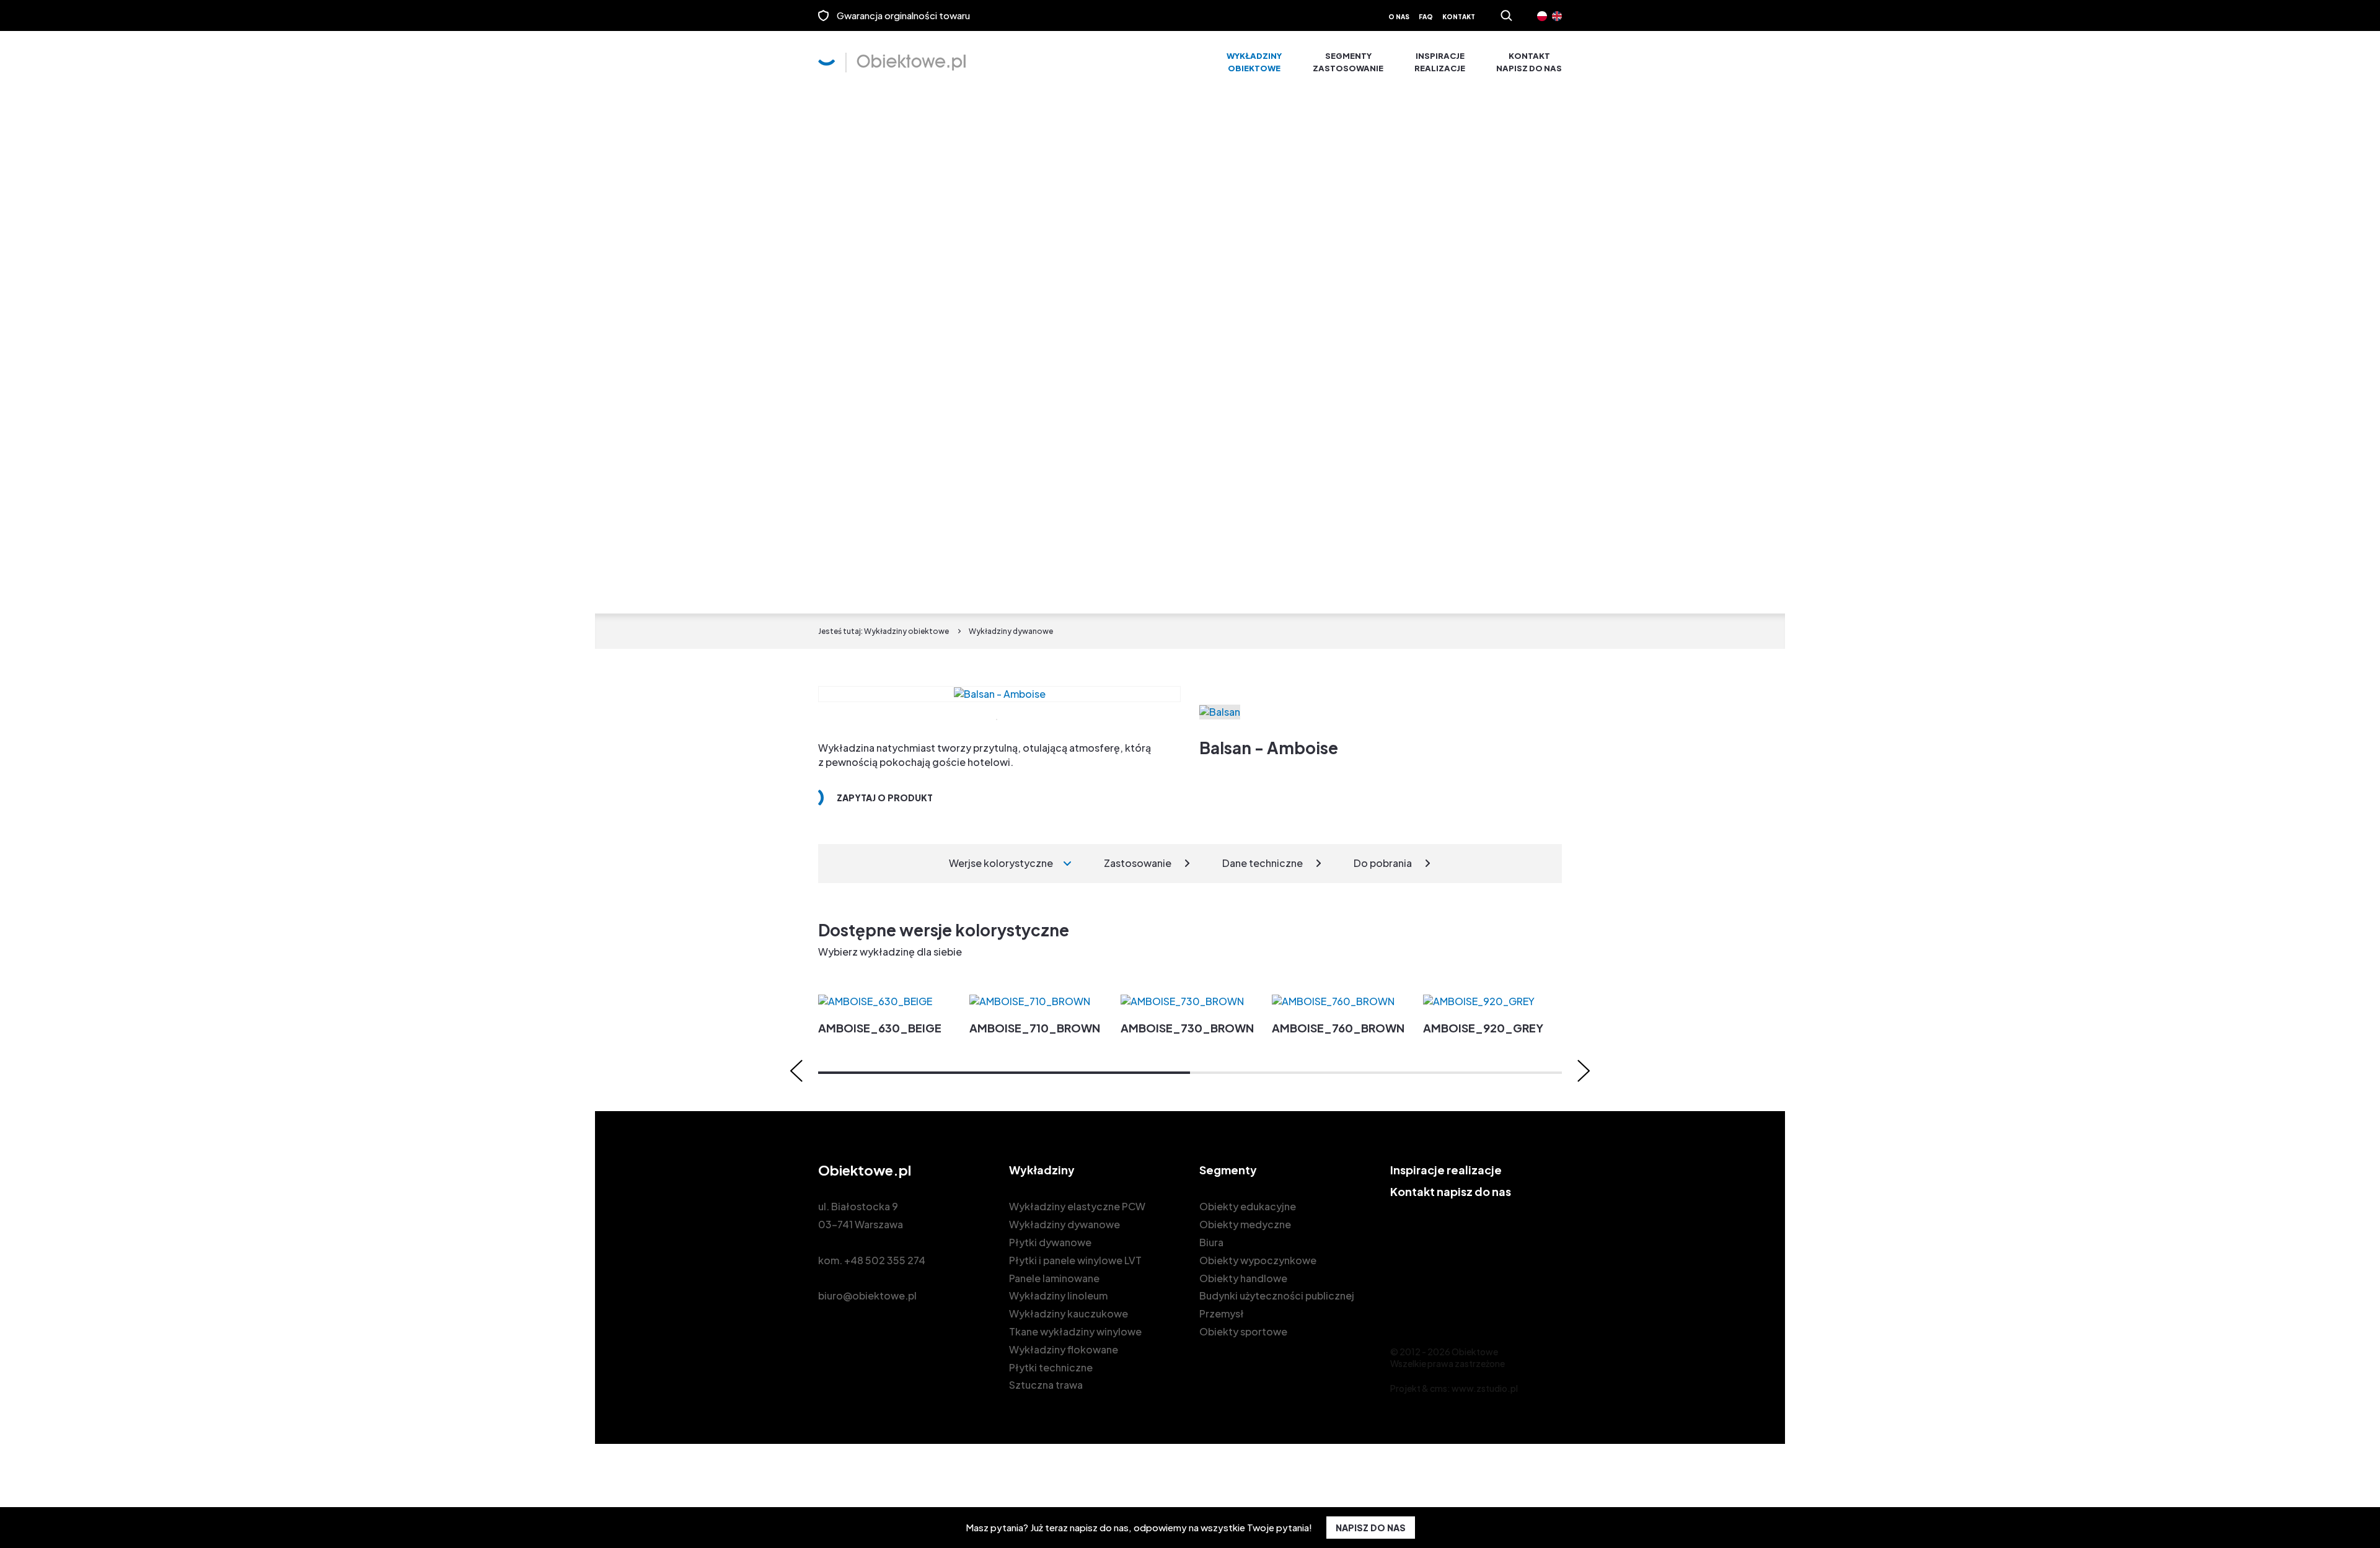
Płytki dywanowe (1050, 1242)
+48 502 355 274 (885, 1260)
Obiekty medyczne (1245, 1224)
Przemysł (1222, 1313)
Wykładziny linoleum (1058, 1295)
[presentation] (796, 1071)
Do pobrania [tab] (1383, 863)
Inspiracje (1440, 62)
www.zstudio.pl (1485, 1388)
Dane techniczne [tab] (1263, 863)
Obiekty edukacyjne (1248, 1206)
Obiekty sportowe (1243, 1331)
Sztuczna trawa (1046, 1385)
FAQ (1426, 17)
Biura (1211, 1242)
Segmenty (1348, 62)
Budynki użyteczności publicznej (1277, 1295)
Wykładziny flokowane (1064, 1349)
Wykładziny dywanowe (1064, 1224)
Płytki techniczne (1051, 1367)
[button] (1004, 1073)
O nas (1399, 17)
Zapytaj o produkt (885, 798)
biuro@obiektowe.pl (867, 1295)
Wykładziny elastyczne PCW (1077, 1206)
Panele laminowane (1054, 1278)
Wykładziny (1254, 62)
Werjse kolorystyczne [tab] (1001, 863)
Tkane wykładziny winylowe (1075, 1331)
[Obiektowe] (892, 63)
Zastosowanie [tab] (1138, 863)
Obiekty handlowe (1243, 1278)
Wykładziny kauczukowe (1069, 1313)
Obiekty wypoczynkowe (1258, 1260)
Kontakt (1459, 17)
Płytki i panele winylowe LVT (1075, 1260)
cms (1439, 1388)
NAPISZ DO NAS (1371, 1528)
